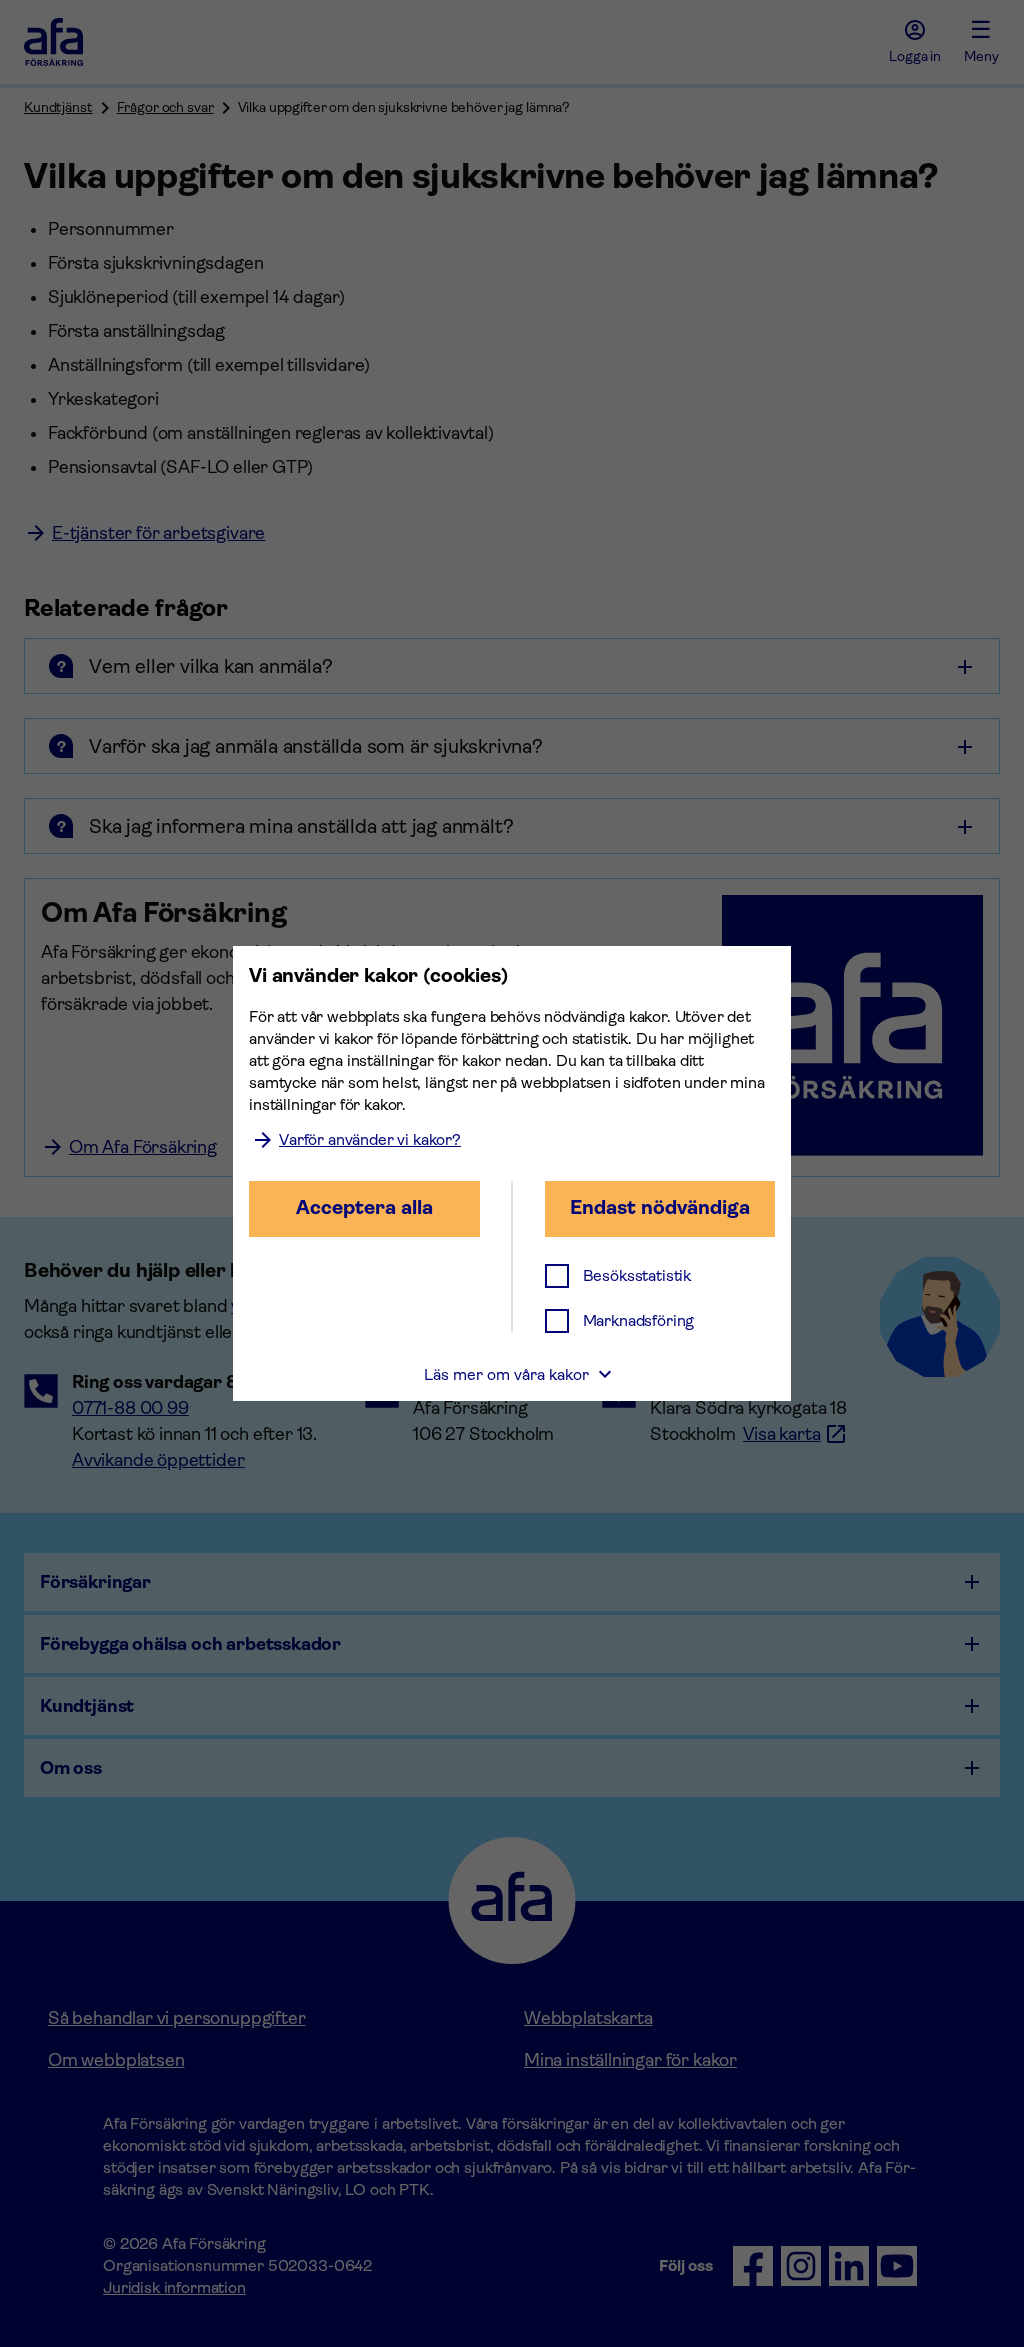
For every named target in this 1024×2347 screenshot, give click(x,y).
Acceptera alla (364, 1207)
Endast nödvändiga (660, 1207)
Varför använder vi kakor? (370, 1139)
